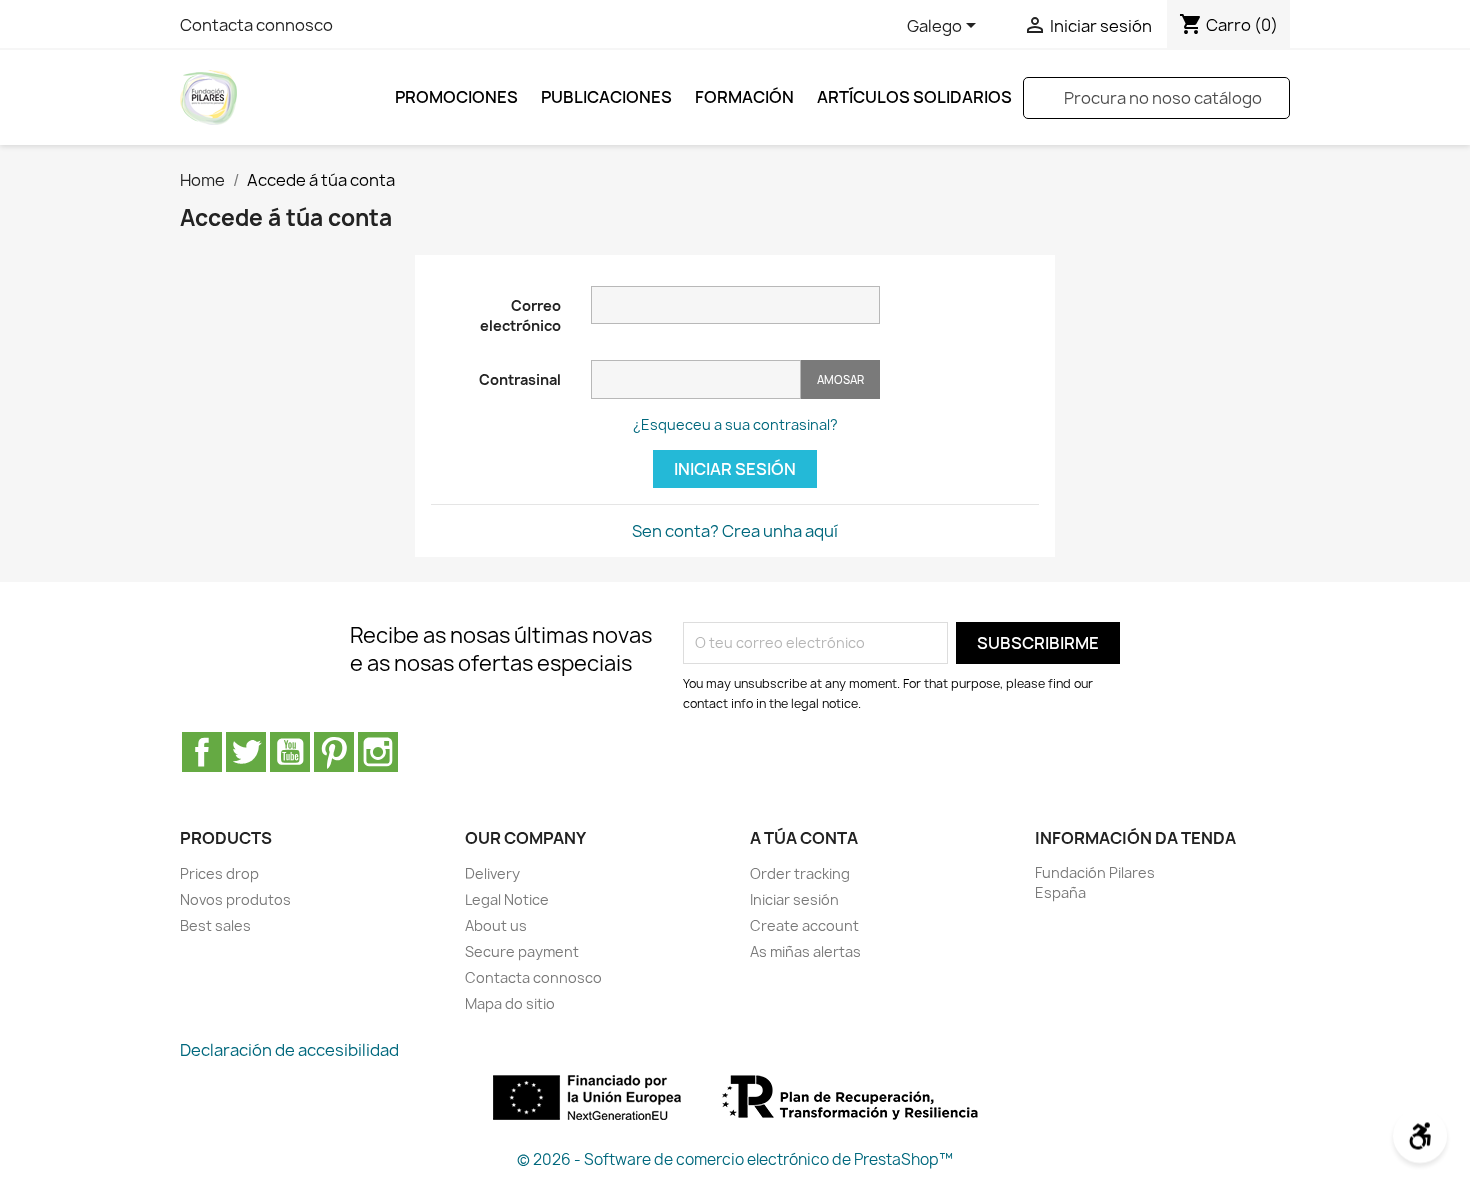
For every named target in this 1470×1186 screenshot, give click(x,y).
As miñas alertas (805, 951)
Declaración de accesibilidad (289, 1050)
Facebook (202, 752)
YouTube (290, 752)
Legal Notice (507, 899)
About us (496, 925)
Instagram (378, 752)
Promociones (456, 97)
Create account (804, 925)
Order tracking (800, 873)
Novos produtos (235, 899)
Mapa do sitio (510, 1003)
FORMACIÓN (744, 97)
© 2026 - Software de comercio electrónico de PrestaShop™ (735, 1159)
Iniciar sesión (735, 469)
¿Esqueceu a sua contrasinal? (735, 424)
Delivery (492, 873)
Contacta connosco (256, 25)
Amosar (840, 379)
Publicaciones (606, 97)
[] (1282, 113)
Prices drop (219, 873)
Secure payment (522, 951)
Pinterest (334, 752)
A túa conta (804, 838)
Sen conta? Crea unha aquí (735, 531)
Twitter (246, 752)
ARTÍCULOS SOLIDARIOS (914, 97)
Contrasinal (520, 379)
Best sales (215, 925)
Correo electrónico (520, 315)
